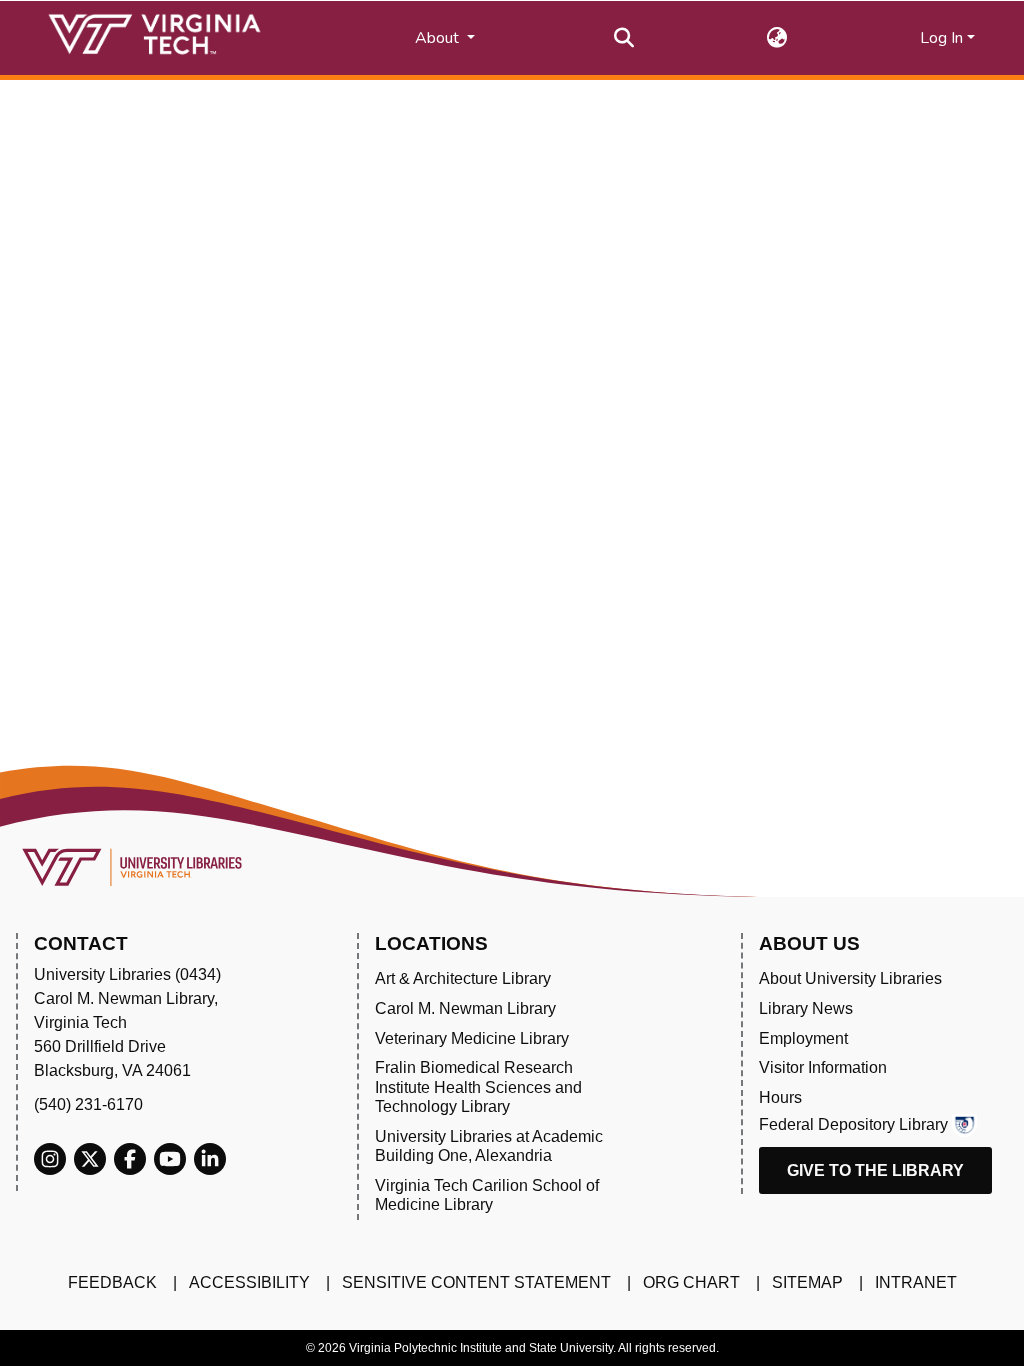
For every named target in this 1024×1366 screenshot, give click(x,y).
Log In (941, 38)
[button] (777, 38)
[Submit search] (624, 38)
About (439, 38)
